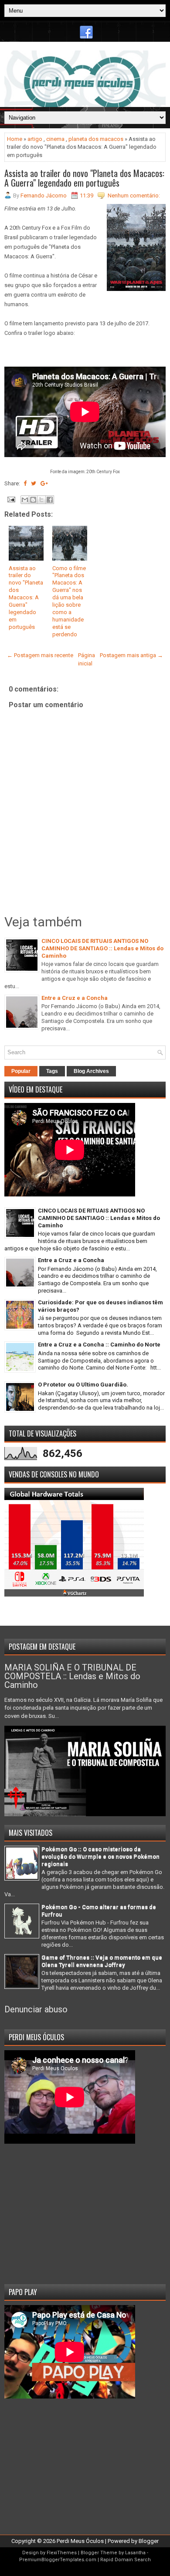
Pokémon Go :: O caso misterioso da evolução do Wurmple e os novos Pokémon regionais (100, 1856)
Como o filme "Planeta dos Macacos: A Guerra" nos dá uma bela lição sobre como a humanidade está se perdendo (69, 601)
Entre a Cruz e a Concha (75, 998)
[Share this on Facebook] (25, 483)
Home (15, 139)
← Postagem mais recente (40, 655)
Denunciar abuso (36, 2009)
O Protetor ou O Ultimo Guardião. (83, 1385)
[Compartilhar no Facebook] (50, 500)
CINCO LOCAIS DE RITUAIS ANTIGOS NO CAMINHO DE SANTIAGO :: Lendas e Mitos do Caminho (102, 948)
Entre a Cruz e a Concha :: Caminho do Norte (99, 1345)
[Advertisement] (85, 2211)
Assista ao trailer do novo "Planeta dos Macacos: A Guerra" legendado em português (84, 178)
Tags (52, 1071)
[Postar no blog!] (33, 500)
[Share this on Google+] (44, 483)
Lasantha (135, 2553)
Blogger (149, 2541)
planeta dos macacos (96, 139)
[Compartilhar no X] (41, 500)
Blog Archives (91, 1071)
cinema (55, 139)
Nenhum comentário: (134, 195)
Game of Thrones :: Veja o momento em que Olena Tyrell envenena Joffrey (102, 1961)
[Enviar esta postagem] (10, 499)
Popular (21, 1071)
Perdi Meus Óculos (80, 2541)
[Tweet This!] (34, 483)
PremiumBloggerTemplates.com (58, 2560)
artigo (35, 139)
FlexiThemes (62, 2553)
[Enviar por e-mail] (25, 500)
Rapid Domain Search (126, 2560)
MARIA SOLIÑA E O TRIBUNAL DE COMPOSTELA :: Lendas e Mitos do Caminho (72, 1676)
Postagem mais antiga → (131, 655)
